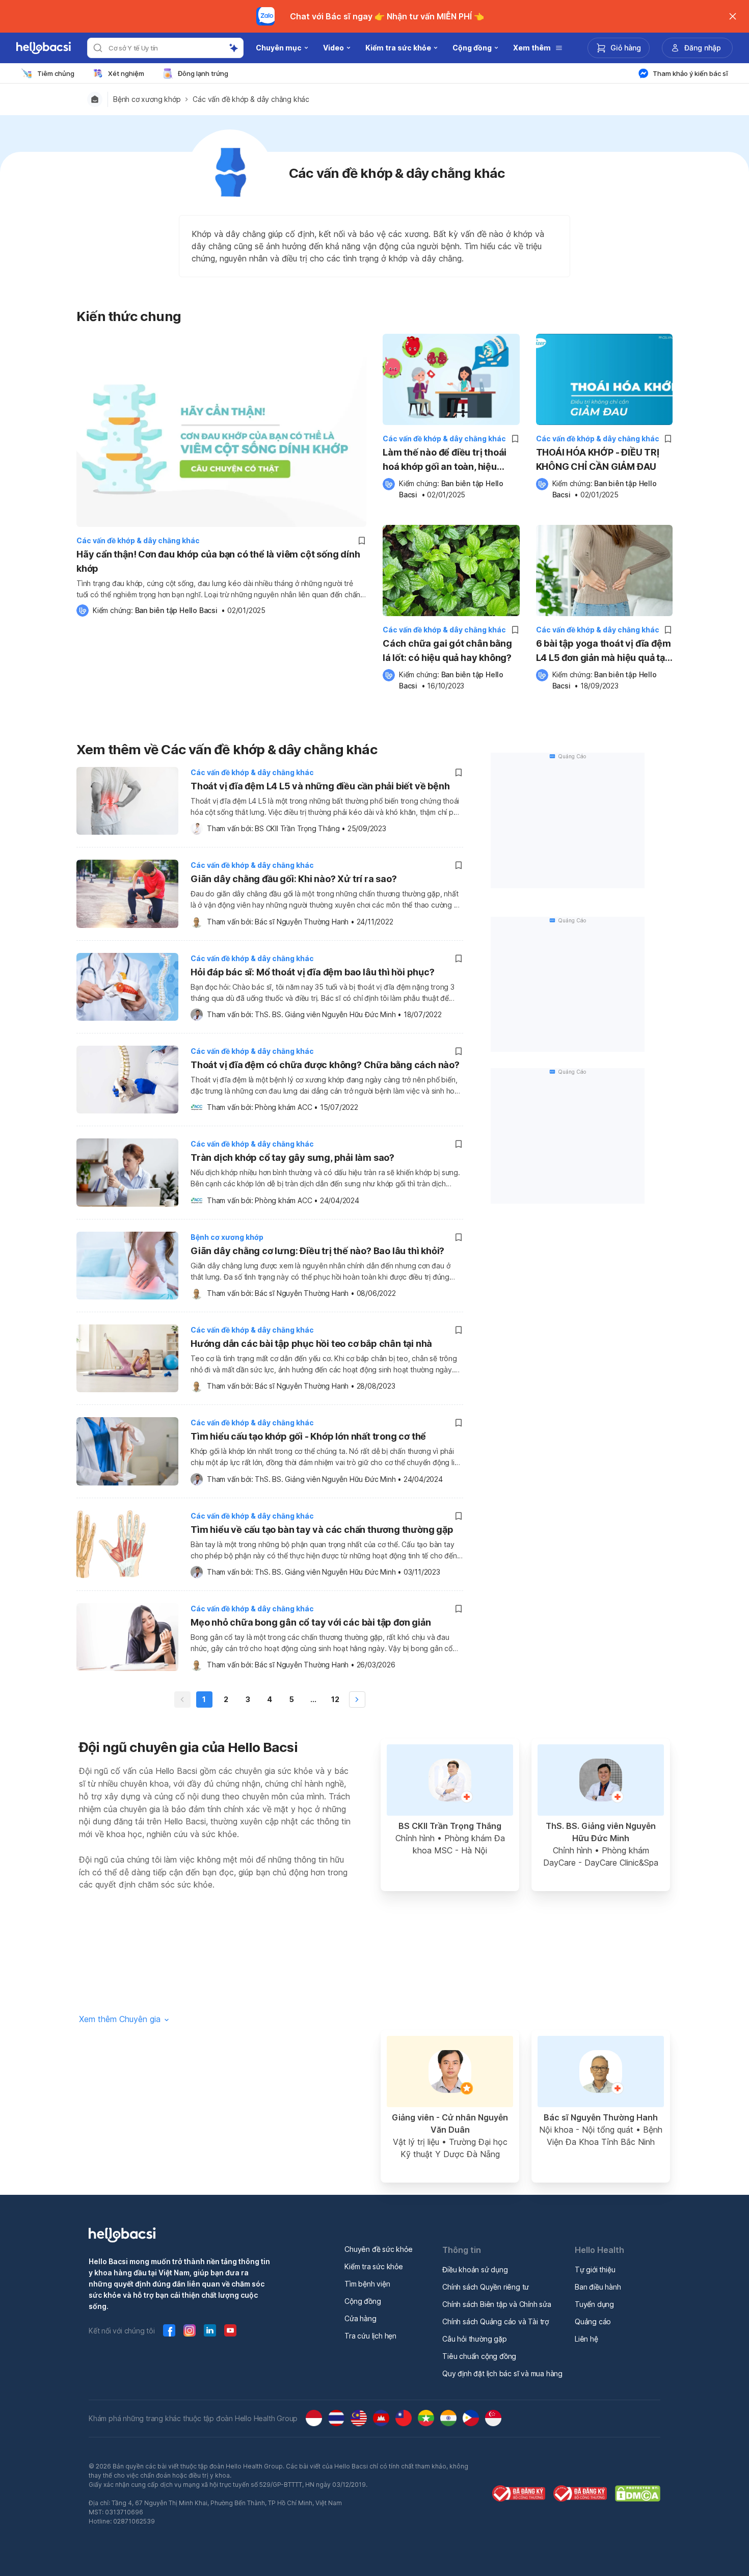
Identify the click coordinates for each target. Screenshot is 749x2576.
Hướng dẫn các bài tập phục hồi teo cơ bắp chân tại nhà (311, 1344)
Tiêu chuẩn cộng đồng (479, 2356)
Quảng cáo (593, 2321)
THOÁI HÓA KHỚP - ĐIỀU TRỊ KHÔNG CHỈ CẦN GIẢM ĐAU (598, 459)
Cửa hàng (360, 2318)
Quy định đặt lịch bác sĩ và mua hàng (502, 2373)
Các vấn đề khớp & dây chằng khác (251, 99)
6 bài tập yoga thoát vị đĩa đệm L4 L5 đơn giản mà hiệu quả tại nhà (604, 652)
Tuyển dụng (594, 2304)
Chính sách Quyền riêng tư (486, 2287)
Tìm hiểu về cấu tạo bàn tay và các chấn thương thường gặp (322, 1530)
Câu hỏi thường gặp (474, 2339)
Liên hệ (586, 2339)
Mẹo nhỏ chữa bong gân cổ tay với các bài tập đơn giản (311, 1622)
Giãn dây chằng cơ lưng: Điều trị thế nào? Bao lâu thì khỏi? (317, 1251)
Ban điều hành (598, 2287)
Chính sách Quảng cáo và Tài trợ (496, 2321)
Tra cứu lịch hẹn (370, 2336)
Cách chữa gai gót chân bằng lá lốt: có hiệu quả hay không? (447, 650)
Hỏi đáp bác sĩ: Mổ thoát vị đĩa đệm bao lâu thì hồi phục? (313, 972)
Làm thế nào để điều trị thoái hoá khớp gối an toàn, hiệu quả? (445, 460)
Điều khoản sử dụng (475, 2269)
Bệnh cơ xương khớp (147, 99)
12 (335, 1699)
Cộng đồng (363, 2301)
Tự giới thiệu (595, 2269)
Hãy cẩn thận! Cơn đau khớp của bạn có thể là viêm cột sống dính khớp (218, 561)
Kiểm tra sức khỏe (374, 2266)
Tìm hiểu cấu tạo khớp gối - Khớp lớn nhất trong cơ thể (308, 1436)
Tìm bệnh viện (367, 2284)
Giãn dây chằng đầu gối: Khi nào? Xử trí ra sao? (294, 879)
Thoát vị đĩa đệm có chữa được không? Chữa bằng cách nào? (325, 1065)
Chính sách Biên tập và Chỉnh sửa (497, 2304)
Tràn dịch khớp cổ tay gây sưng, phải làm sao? (292, 1158)
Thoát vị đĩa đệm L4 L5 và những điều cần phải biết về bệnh (320, 786)
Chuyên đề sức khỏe (378, 2249)
